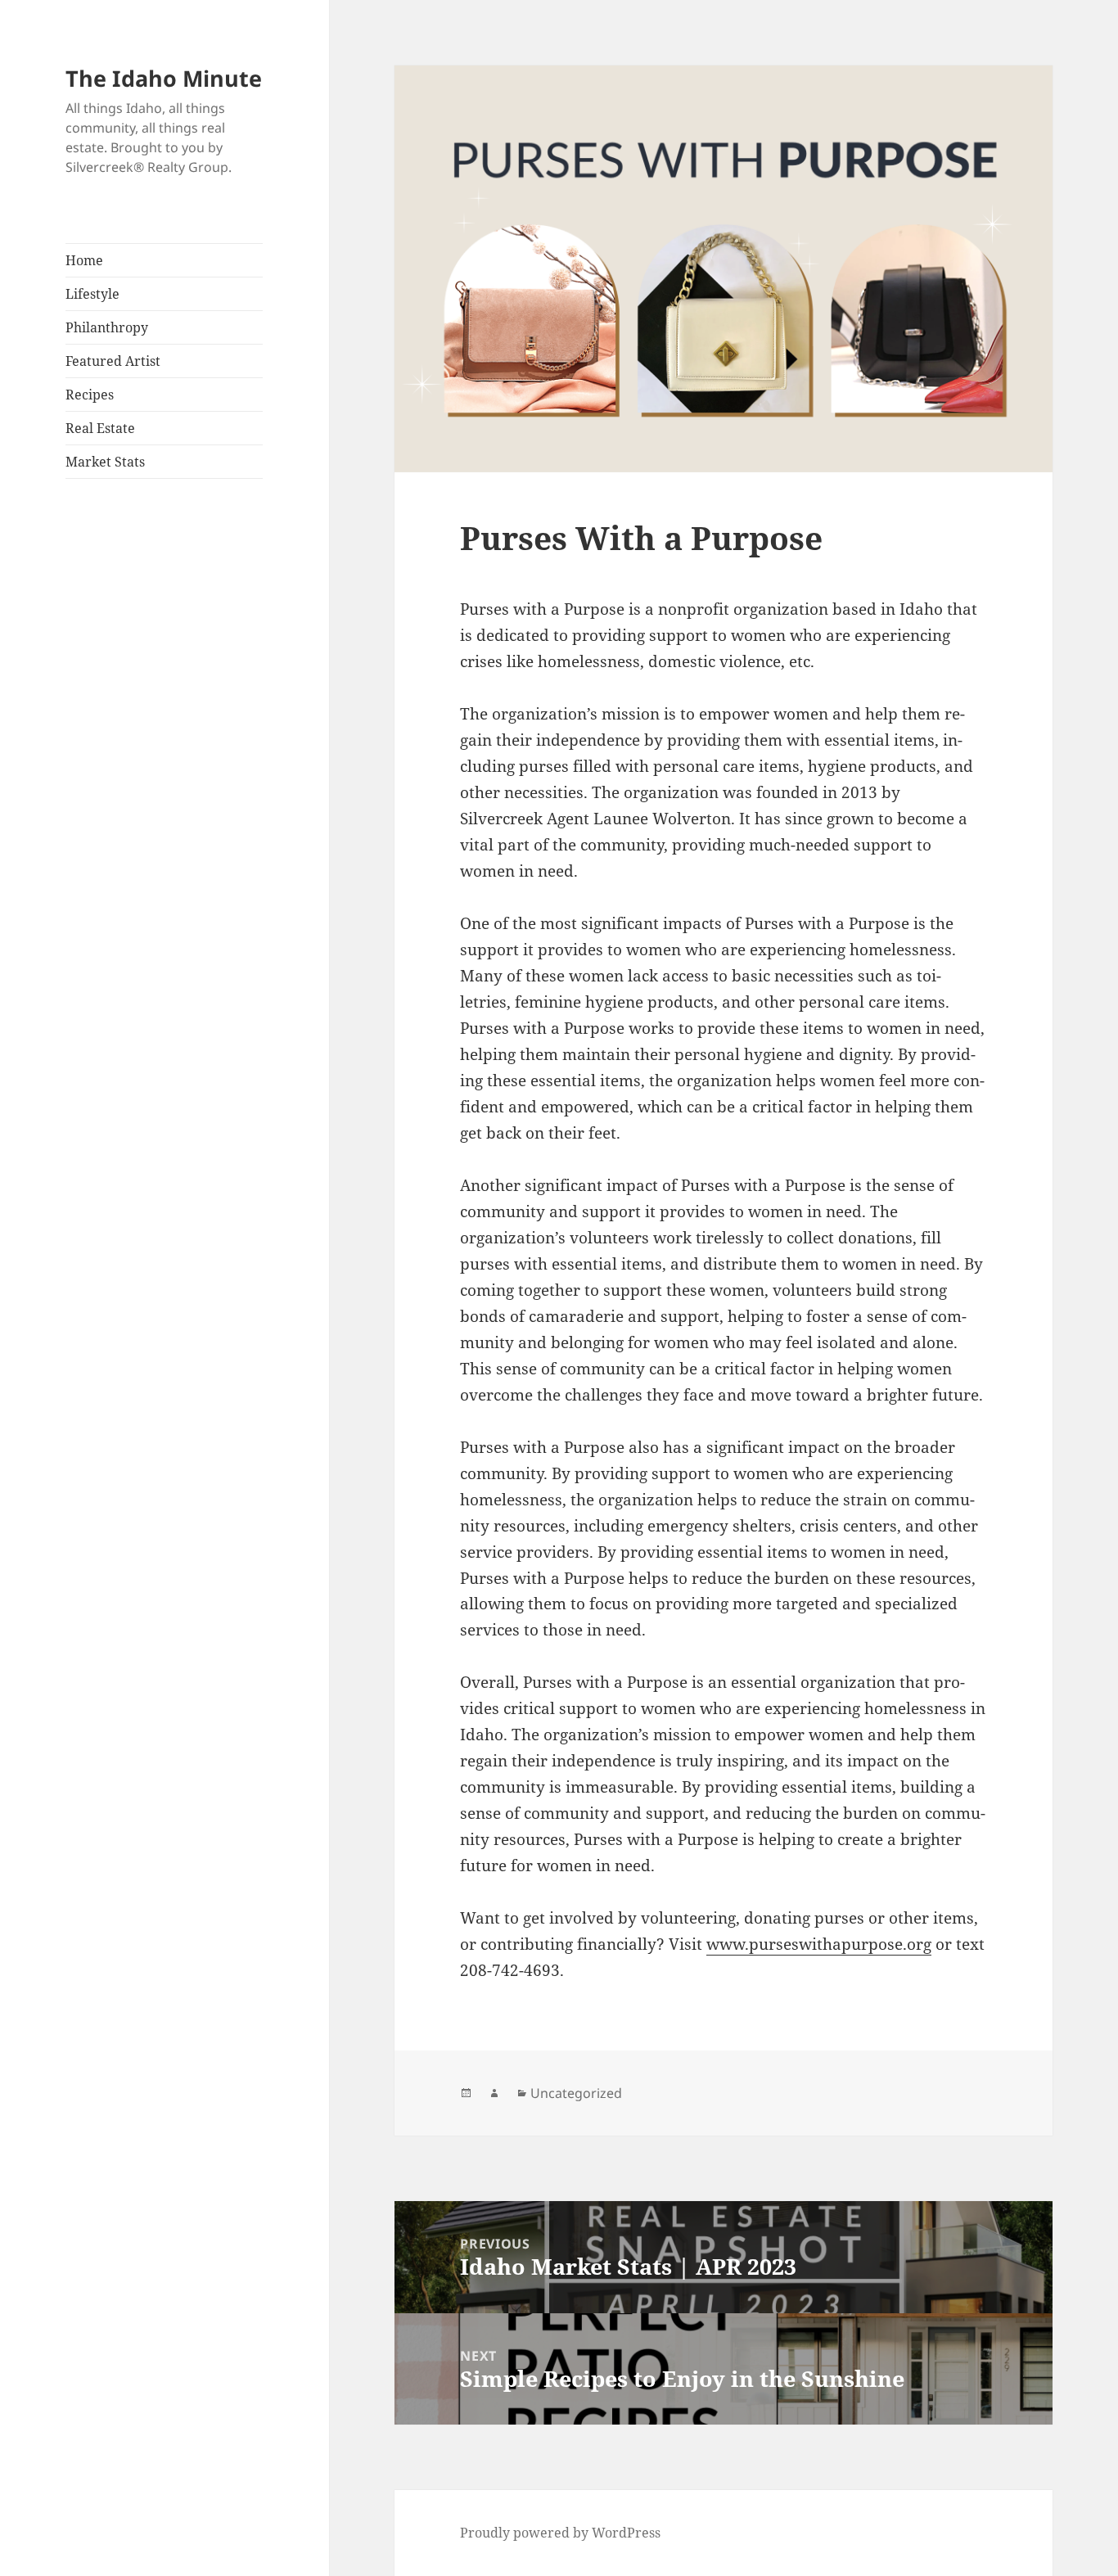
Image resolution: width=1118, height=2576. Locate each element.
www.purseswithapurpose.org (819, 1944)
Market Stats (105, 462)
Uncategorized (576, 2093)
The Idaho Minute (164, 78)
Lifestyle (92, 294)
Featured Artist (113, 361)
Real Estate (100, 428)
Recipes (90, 395)
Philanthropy (107, 327)
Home (84, 260)
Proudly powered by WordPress (560, 2533)
